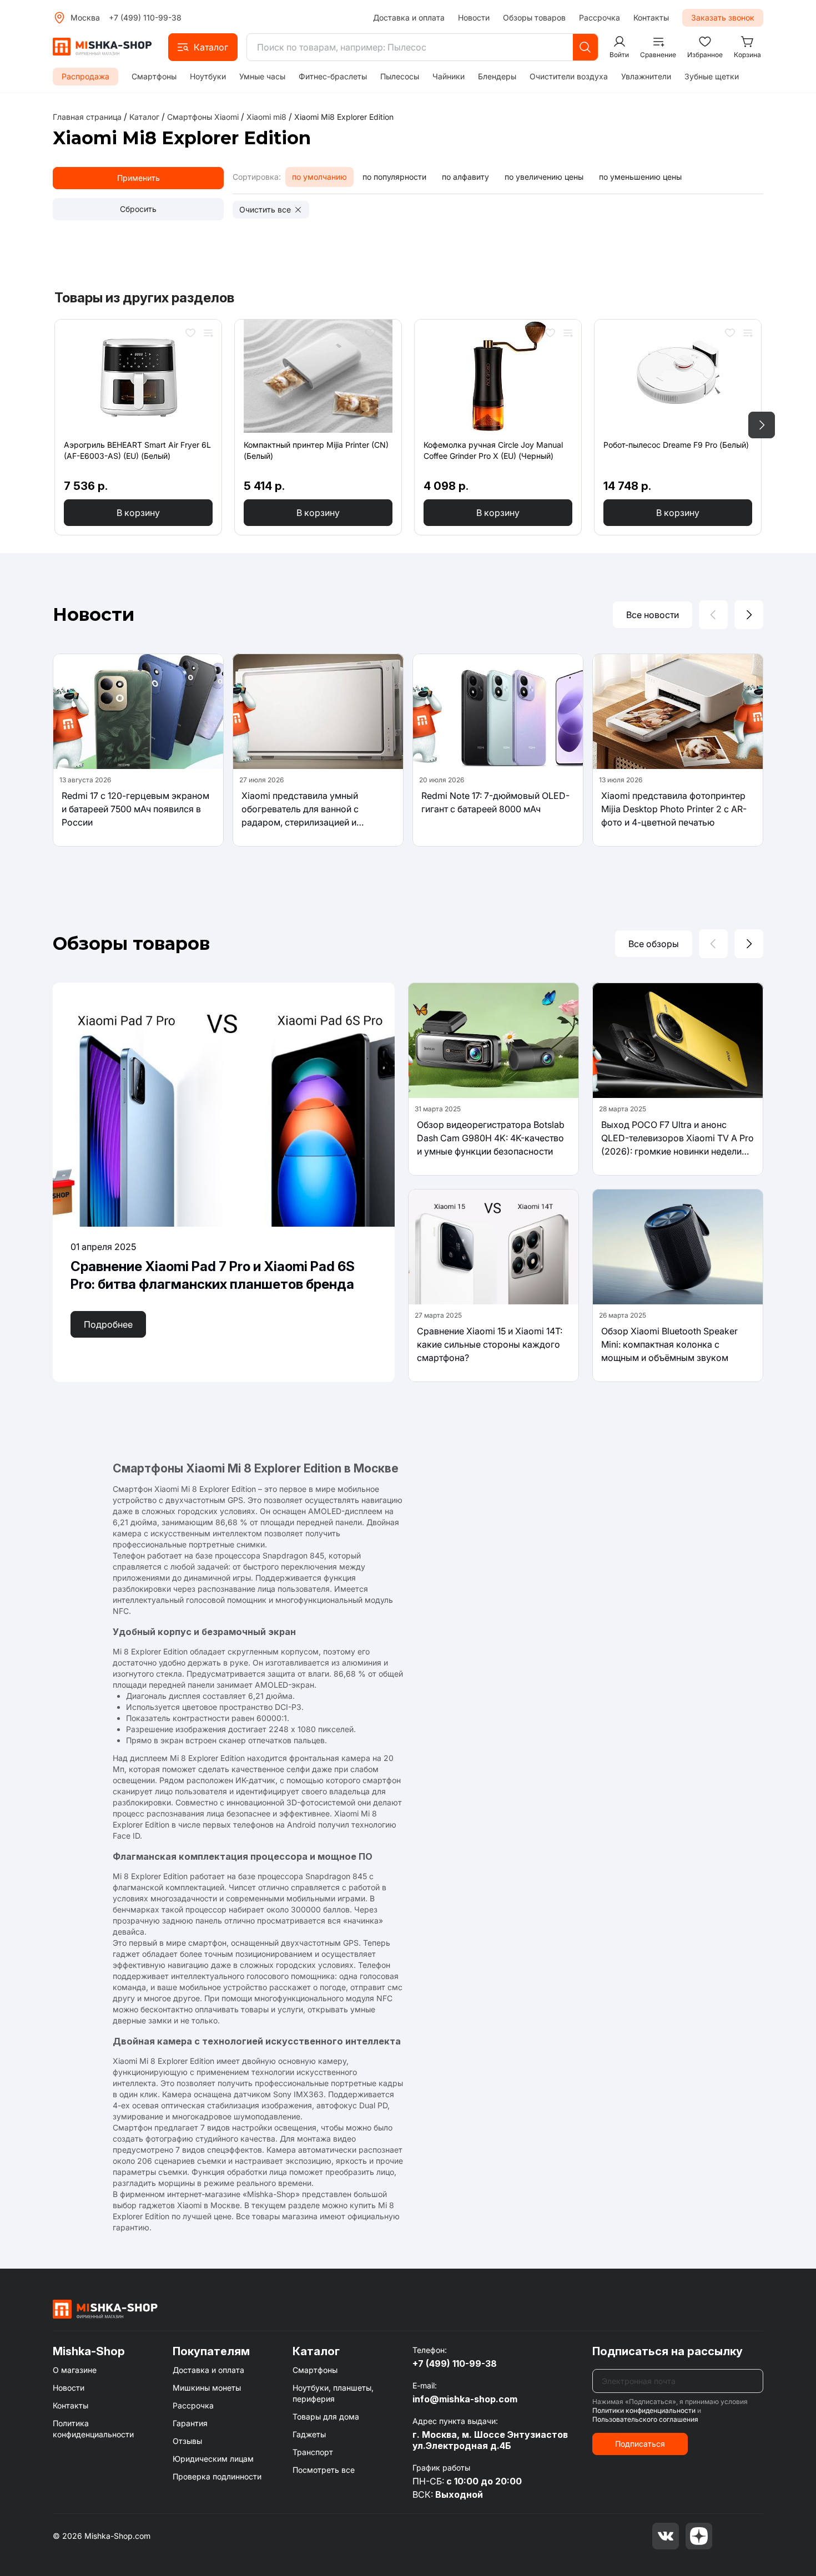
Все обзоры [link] (654, 944)
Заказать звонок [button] (723, 17)
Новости (474, 17)
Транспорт (313, 2452)
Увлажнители (646, 76)
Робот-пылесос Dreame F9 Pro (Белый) (676, 445)
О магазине (75, 2370)
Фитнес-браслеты (333, 76)
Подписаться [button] (640, 2444)
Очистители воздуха (569, 76)
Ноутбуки (208, 76)
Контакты (651, 17)
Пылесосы (400, 76)
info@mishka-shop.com (465, 2399)
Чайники (449, 76)
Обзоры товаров (534, 17)
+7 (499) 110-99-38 (145, 17)
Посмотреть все (324, 2470)
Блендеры (497, 76)
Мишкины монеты (207, 2388)
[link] (344, 117)
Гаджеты (309, 2434)
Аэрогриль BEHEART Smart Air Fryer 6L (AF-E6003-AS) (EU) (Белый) (137, 450)
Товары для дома (326, 2416)
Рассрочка (600, 17)
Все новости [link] (653, 615)
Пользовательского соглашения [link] (645, 2419)
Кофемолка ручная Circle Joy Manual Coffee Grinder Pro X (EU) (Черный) (493, 450)
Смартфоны (154, 76)
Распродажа (85, 76)
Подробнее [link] (108, 1324)
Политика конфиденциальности (93, 2429)
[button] (203, 47)
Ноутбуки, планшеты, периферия (333, 2393)
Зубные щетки (712, 76)
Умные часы (262, 76)
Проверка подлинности (217, 2476)
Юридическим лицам (213, 2459)
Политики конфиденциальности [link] (644, 2410)
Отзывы (187, 2441)
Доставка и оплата (409, 17)
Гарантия (190, 2423)
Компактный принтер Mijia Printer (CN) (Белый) (316, 450)
